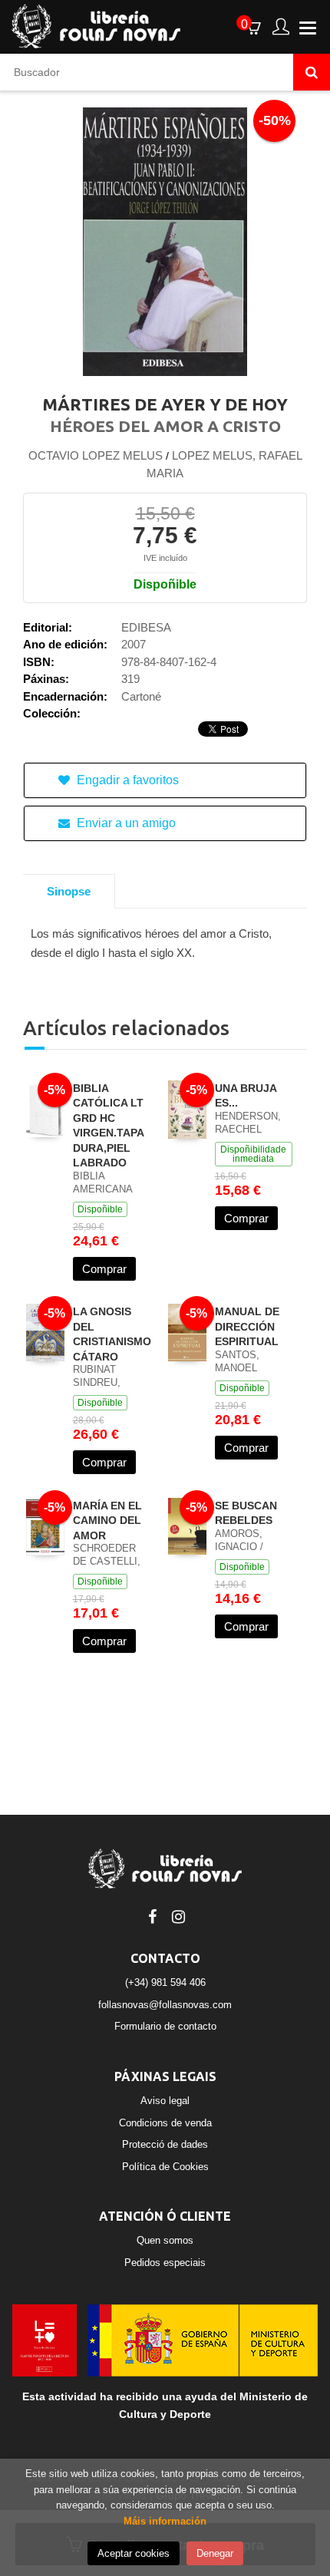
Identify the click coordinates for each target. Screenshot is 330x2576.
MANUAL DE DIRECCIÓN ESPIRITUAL (247, 1326)
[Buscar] (312, 72)
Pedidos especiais (165, 2263)
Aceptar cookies (134, 2553)
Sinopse (69, 891)
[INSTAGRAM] (178, 1915)
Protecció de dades (165, 2144)
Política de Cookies (165, 2167)
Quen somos (165, 2240)
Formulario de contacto (165, 2026)
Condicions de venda (165, 2123)
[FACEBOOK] (152, 1915)
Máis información (165, 2521)
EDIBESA (146, 627)
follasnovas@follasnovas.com (165, 2005)
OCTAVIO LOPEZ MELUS (96, 455)
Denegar (215, 2553)
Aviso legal (165, 2101)
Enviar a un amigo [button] (125, 823)
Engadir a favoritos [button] (126, 780)
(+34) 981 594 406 (165, 1982)
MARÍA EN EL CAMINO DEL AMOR (107, 1521)
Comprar (104, 1269)
